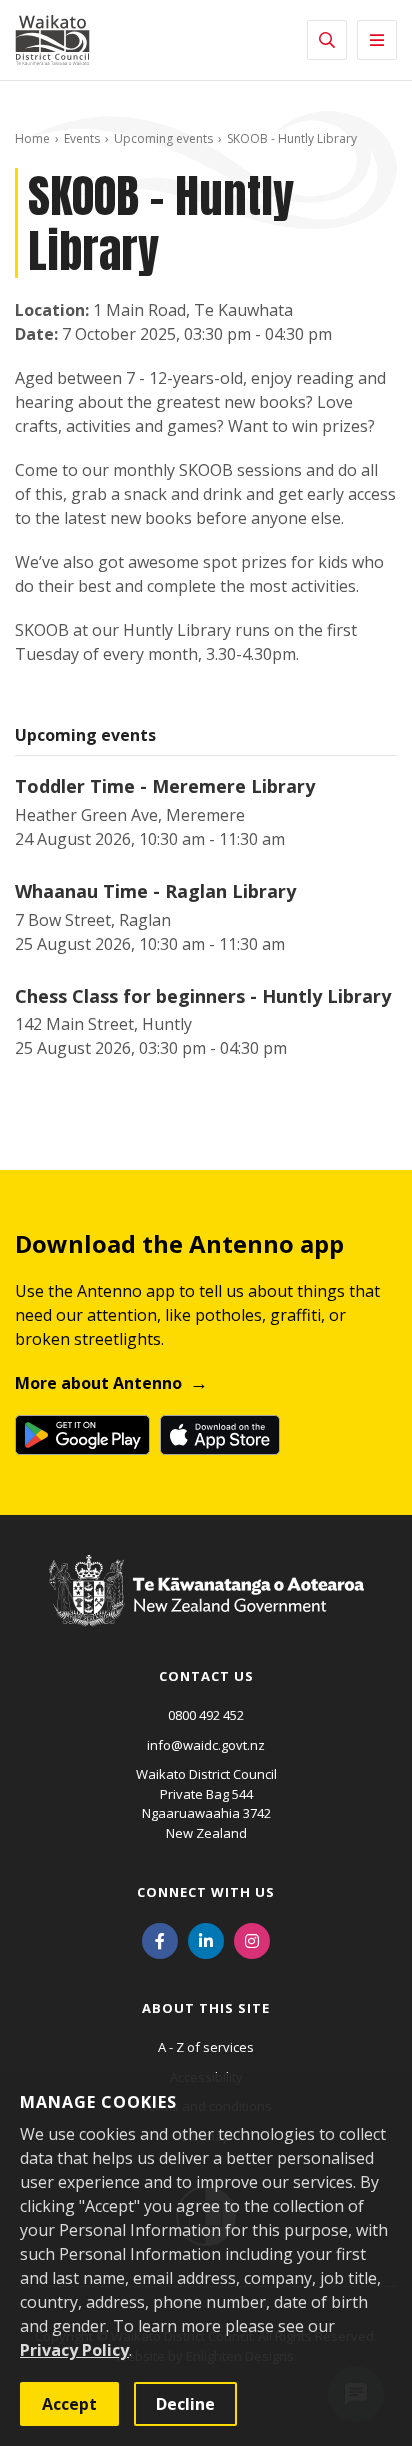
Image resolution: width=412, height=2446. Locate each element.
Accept (69, 2404)
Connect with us (206, 1892)
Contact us (206, 1676)
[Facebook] (160, 1939)
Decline (185, 2404)
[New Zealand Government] (206, 1609)
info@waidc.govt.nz (206, 1745)
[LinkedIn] (206, 1939)
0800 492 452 (206, 1715)
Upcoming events (163, 138)
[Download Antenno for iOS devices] (220, 1435)
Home (32, 138)
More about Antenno (98, 1383)
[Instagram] (252, 1939)
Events (82, 138)
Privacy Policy (74, 2350)
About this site (206, 2008)
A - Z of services (206, 2047)
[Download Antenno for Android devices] (82, 1435)
